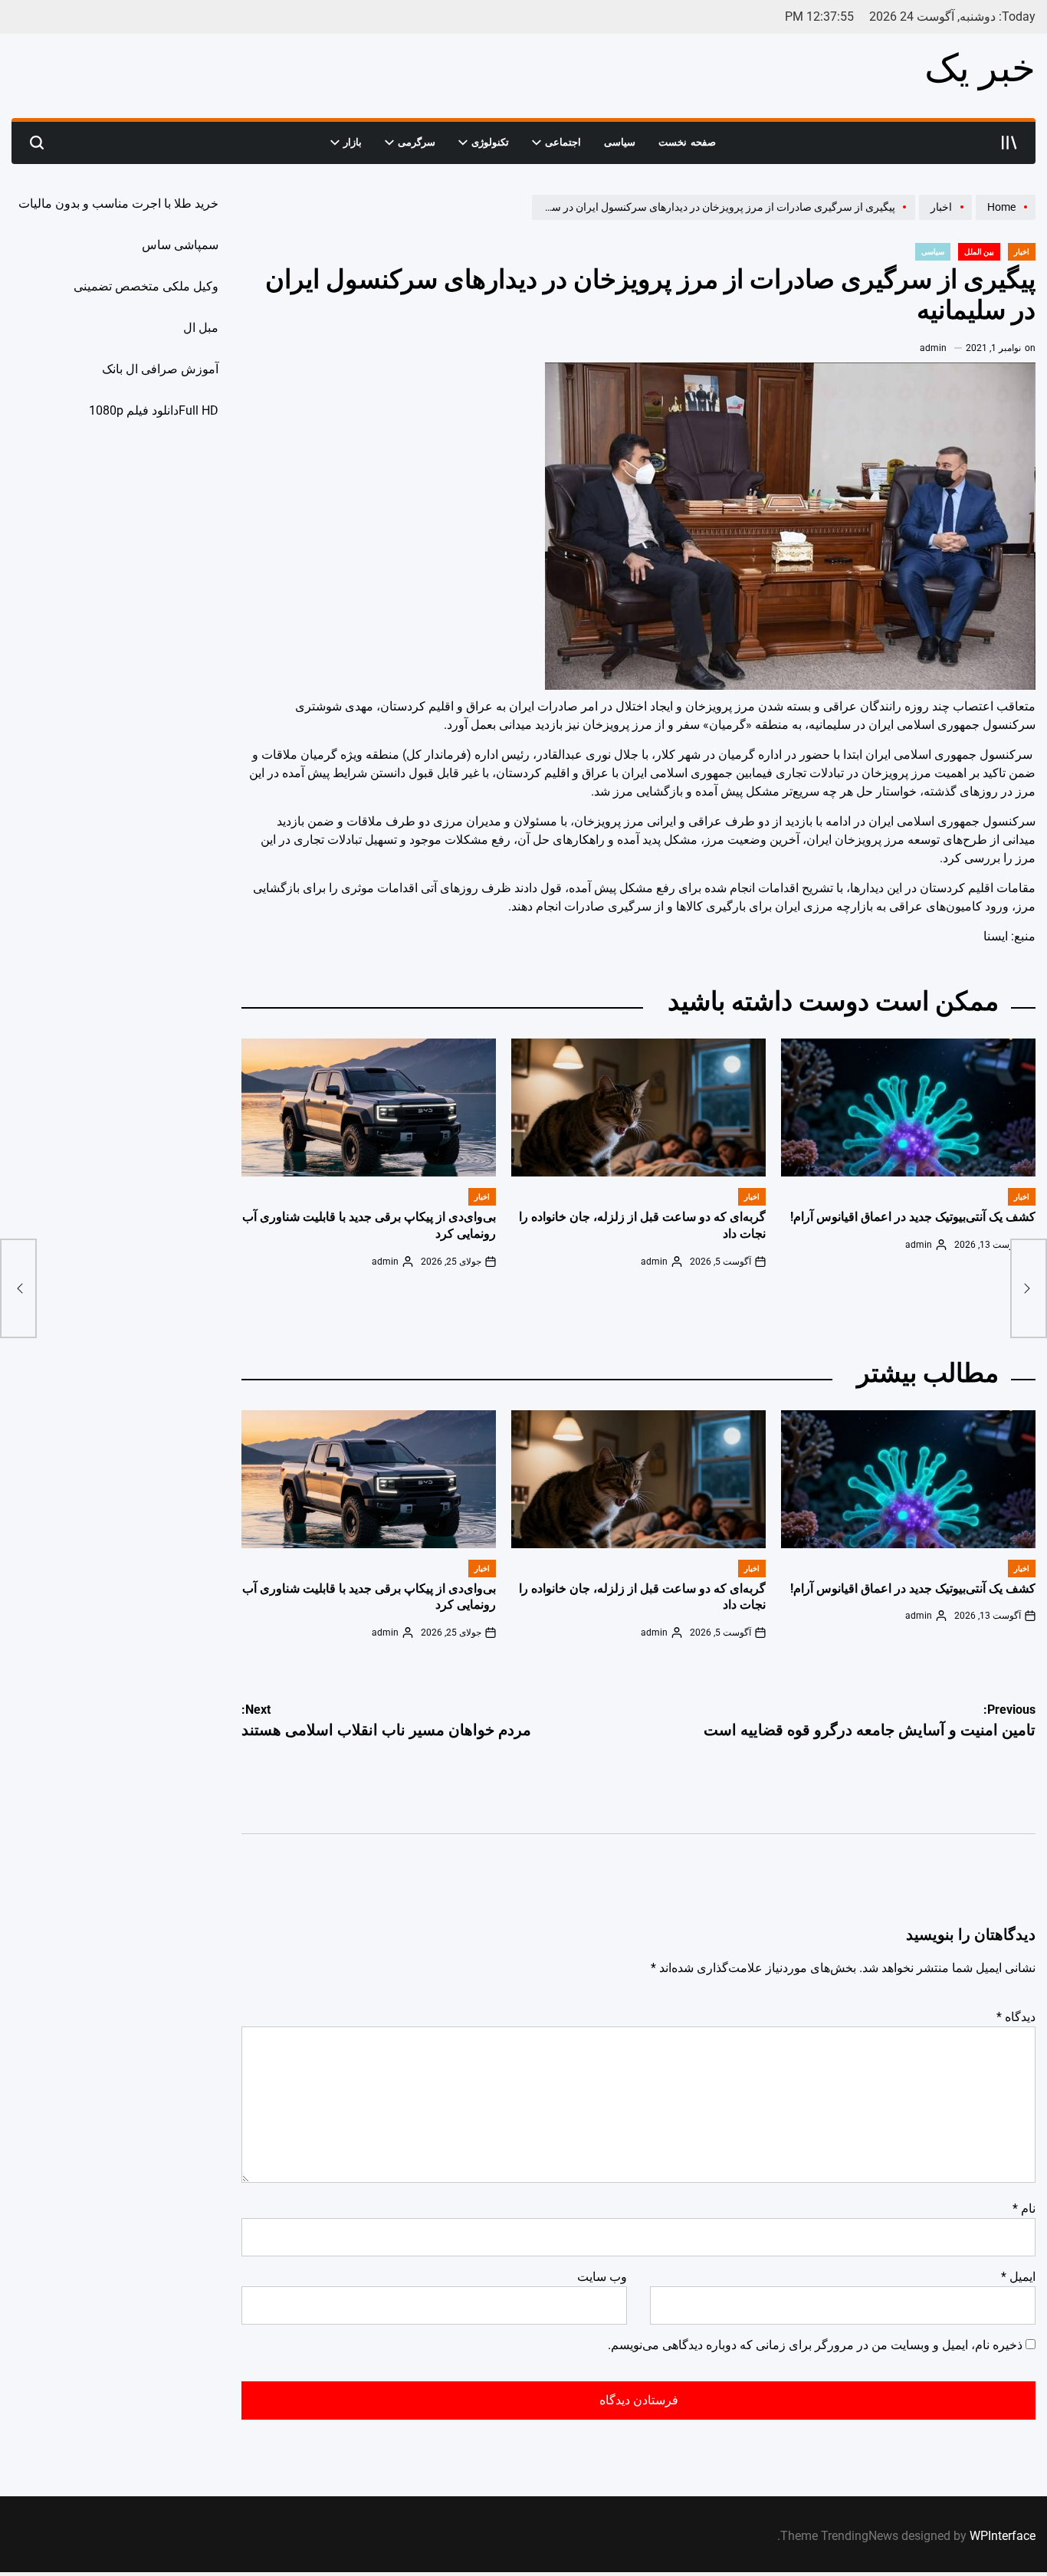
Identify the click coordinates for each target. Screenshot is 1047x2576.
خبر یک (980, 68)
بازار (353, 142)
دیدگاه (1016, 2017)
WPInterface (1003, 2536)
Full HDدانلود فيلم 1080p (154, 410)
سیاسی (620, 142)
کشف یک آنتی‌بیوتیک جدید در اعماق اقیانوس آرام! (913, 1217)
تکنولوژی (490, 142)
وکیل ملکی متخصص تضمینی (146, 286)
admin (933, 348)
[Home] (1004, 219)
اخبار (1022, 252)
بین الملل (979, 252)
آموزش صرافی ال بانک (160, 369)
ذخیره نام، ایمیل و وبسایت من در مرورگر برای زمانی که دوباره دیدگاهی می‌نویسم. (815, 2345)
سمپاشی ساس (180, 245)
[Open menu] (1009, 143)
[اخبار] (944, 219)
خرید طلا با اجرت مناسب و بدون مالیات (118, 203)
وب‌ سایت (602, 2277)
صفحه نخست (687, 142)
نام (1024, 2208)
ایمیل (1018, 2277)
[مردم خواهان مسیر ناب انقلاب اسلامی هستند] (18, 1288)
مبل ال (201, 328)
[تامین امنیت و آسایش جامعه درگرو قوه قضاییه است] (1029, 1288)
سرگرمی (417, 142)
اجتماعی (563, 142)
